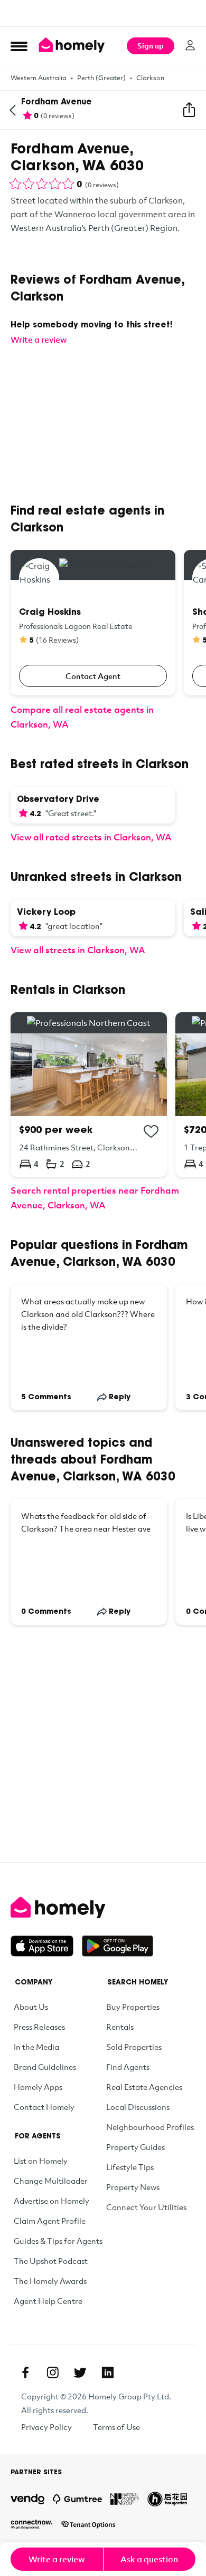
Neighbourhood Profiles (150, 2127)
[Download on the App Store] (46, 1946)
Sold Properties (134, 2047)
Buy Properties (133, 2007)
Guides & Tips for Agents (58, 2241)
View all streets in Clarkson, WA (78, 950)
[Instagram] (53, 2372)
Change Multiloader (51, 2181)
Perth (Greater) (101, 78)
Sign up (151, 46)
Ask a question (149, 2559)
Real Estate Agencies (144, 2087)
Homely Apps (38, 2087)
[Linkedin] (108, 2372)
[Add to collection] (151, 1131)
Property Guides (135, 2147)
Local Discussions (138, 2107)
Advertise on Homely (51, 2201)
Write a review (57, 2559)
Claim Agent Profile (50, 2221)
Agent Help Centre (48, 2301)
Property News (133, 2187)
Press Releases (39, 2027)
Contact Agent (93, 676)
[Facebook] (25, 2372)
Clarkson (150, 78)
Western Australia (39, 78)
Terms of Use (116, 2427)
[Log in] (190, 45)
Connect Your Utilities (146, 2207)
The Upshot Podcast (51, 2261)
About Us (31, 2007)
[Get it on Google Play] (118, 1946)
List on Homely (41, 2161)
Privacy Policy (46, 2427)
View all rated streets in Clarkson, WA (91, 837)
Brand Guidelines (45, 2067)
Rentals (120, 2027)
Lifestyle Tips (130, 2167)
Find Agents (128, 2067)
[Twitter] (80, 2372)
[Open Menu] (19, 46)
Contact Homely (44, 2107)
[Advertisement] (103, 13)
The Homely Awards (50, 2281)
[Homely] (103, 1907)
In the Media (36, 2047)
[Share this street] (189, 110)
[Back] (13, 110)
